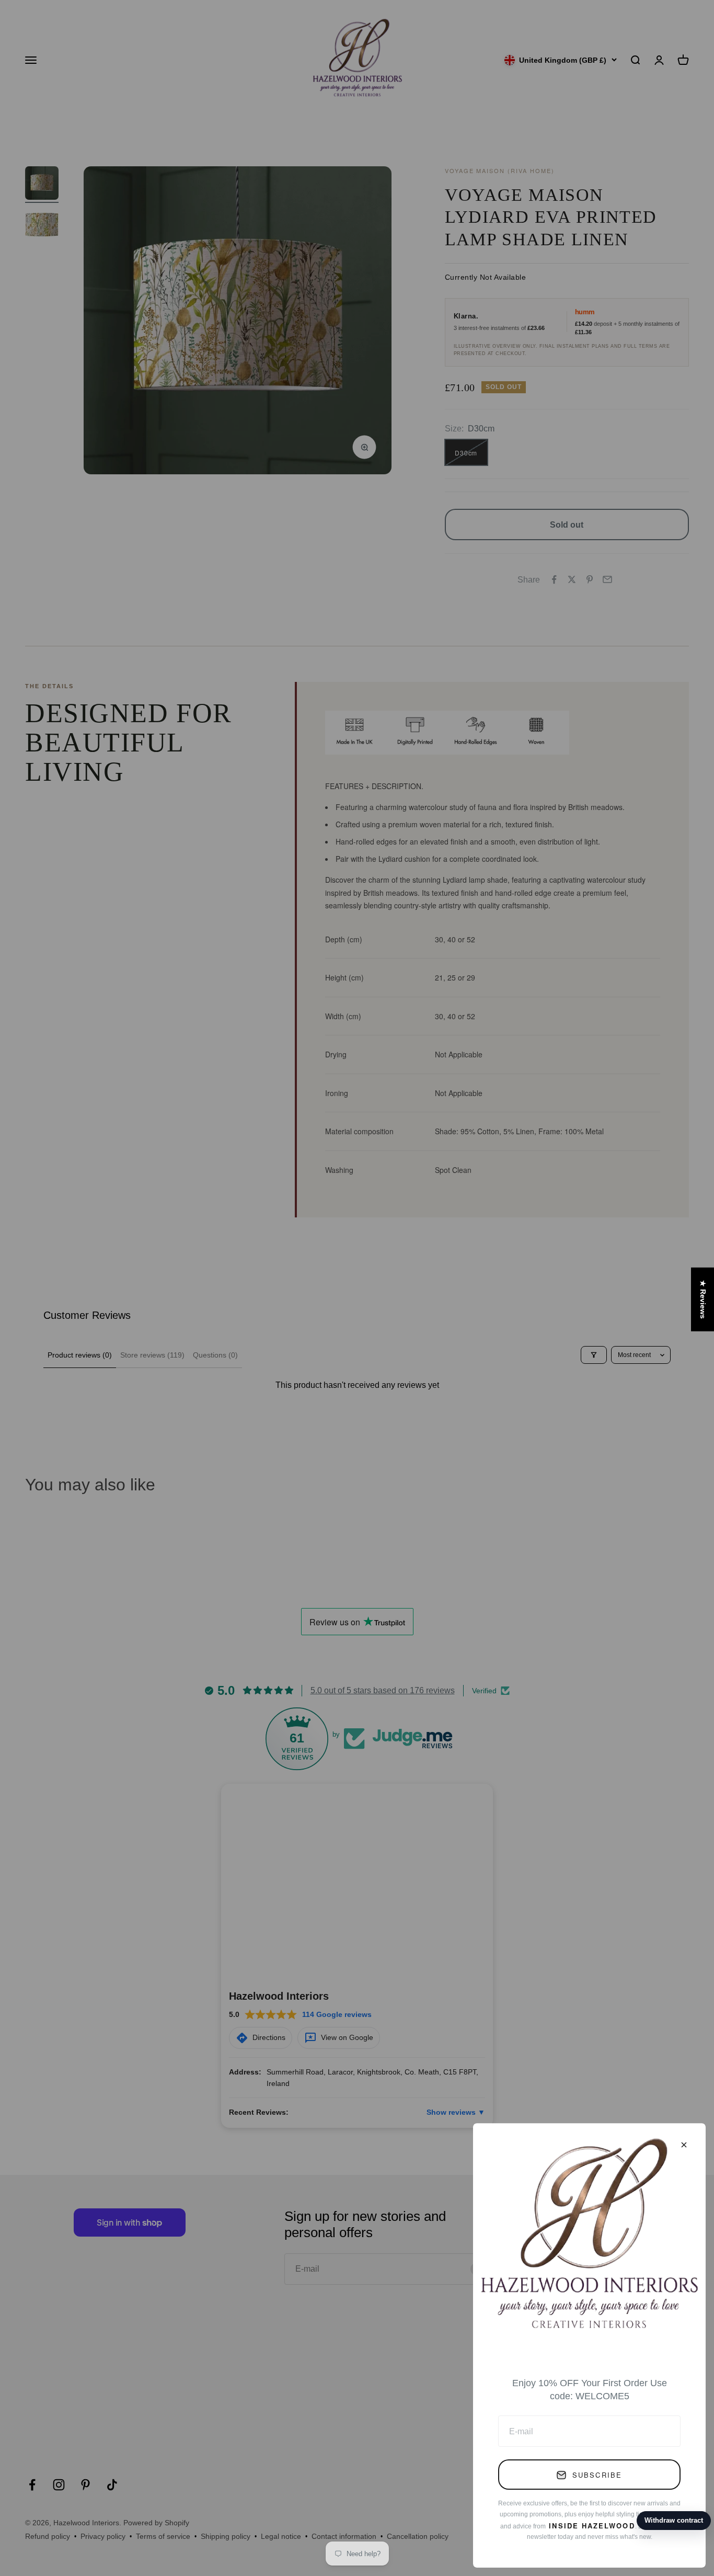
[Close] (684, 2145)
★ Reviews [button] (703, 1300)
